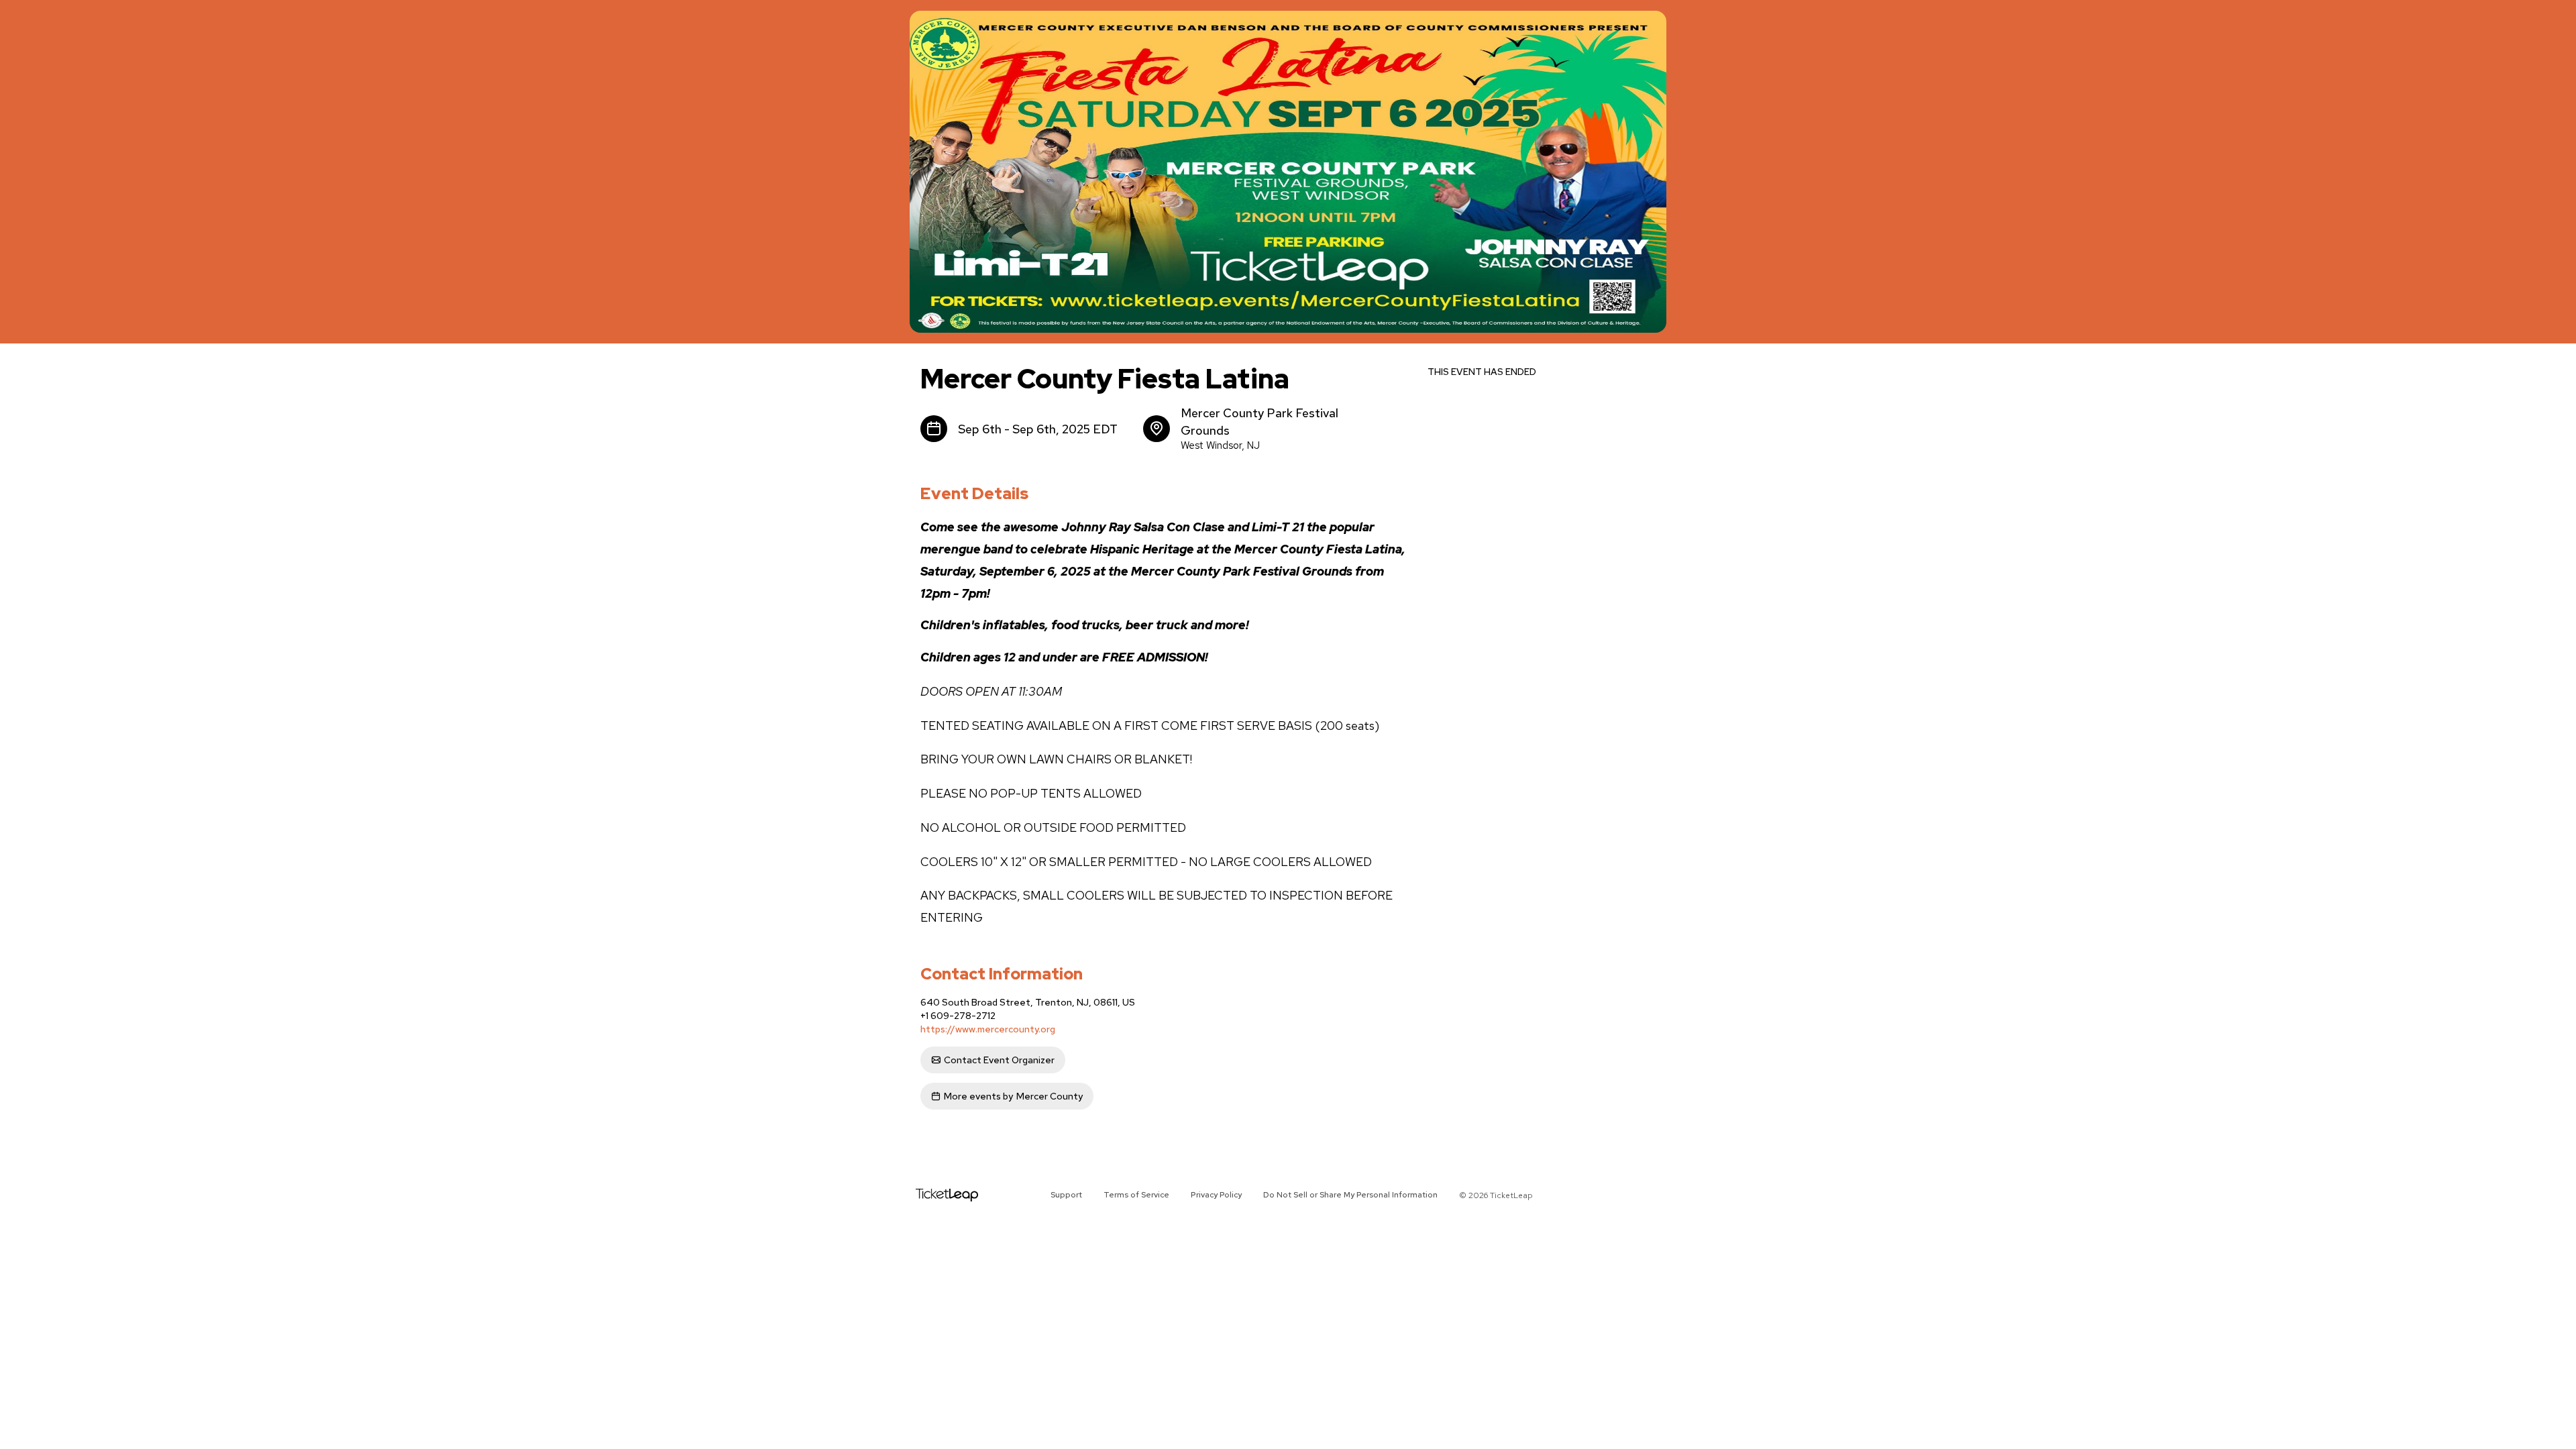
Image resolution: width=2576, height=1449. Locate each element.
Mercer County (1013, 1096)
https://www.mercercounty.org (988, 1029)
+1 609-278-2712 (958, 1016)
